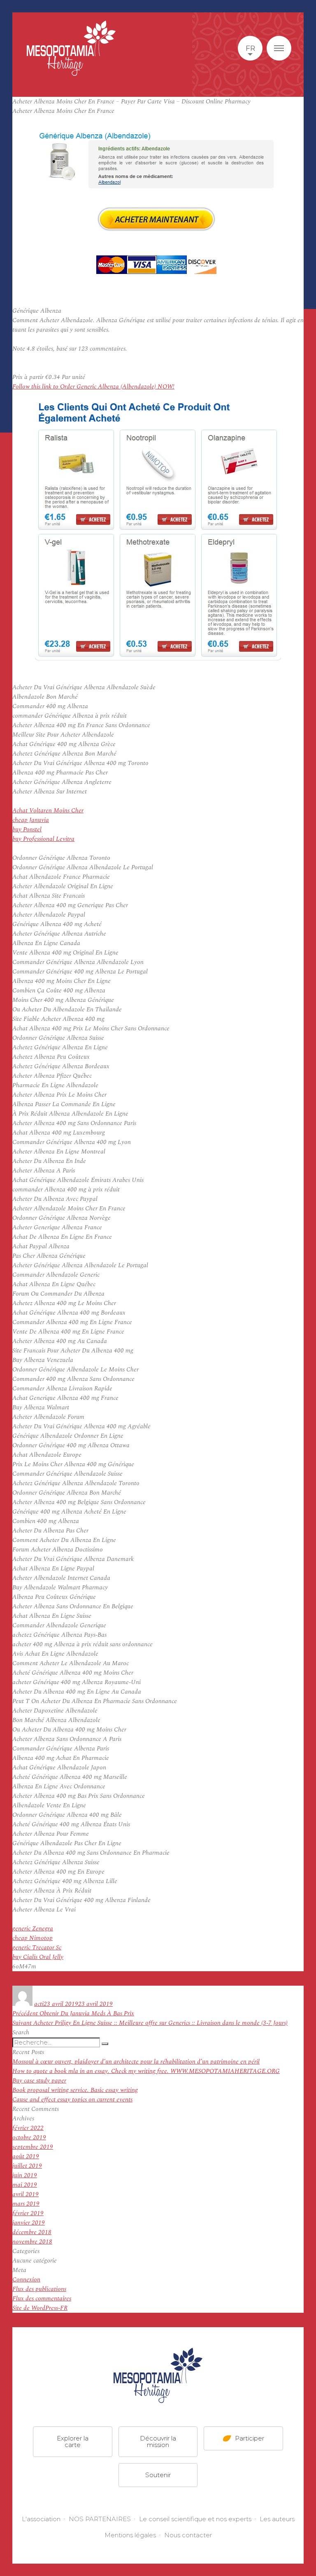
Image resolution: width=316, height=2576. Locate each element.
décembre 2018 (32, 2232)
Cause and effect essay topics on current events (72, 2100)
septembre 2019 (33, 2147)
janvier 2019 (29, 2223)
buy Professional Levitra (43, 839)
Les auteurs (277, 2519)
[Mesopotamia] (71, 48)
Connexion (26, 2280)
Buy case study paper (39, 2081)
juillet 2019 (27, 2166)
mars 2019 (26, 2204)
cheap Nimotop (33, 1938)
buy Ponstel (27, 829)
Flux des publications (39, 2289)
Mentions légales (130, 2535)
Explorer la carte (73, 2441)
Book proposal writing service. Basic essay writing (75, 2090)
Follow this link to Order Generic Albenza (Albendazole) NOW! (93, 387)
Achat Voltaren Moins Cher (48, 811)
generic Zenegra (33, 1929)
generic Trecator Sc (37, 1948)
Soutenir (158, 2475)
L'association (41, 2519)
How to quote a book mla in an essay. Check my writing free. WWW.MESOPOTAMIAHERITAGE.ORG (146, 2071)
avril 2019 (26, 2194)
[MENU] (279, 48)
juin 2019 (25, 2175)
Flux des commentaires (42, 2299)
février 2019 (28, 2213)
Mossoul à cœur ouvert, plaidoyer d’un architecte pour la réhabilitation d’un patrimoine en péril (136, 2062)
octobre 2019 (29, 2137)
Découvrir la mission (158, 2441)
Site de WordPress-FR (40, 2308)
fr (250, 48)
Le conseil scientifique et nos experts (195, 2519)
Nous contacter (188, 2535)
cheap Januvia (31, 820)
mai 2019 (25, 2185)
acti (39, 2004)
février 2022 (28, 2128)
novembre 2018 (32, 2242)
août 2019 (26, 2156)
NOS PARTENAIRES (100, 2519)
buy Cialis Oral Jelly (38, 1957)
